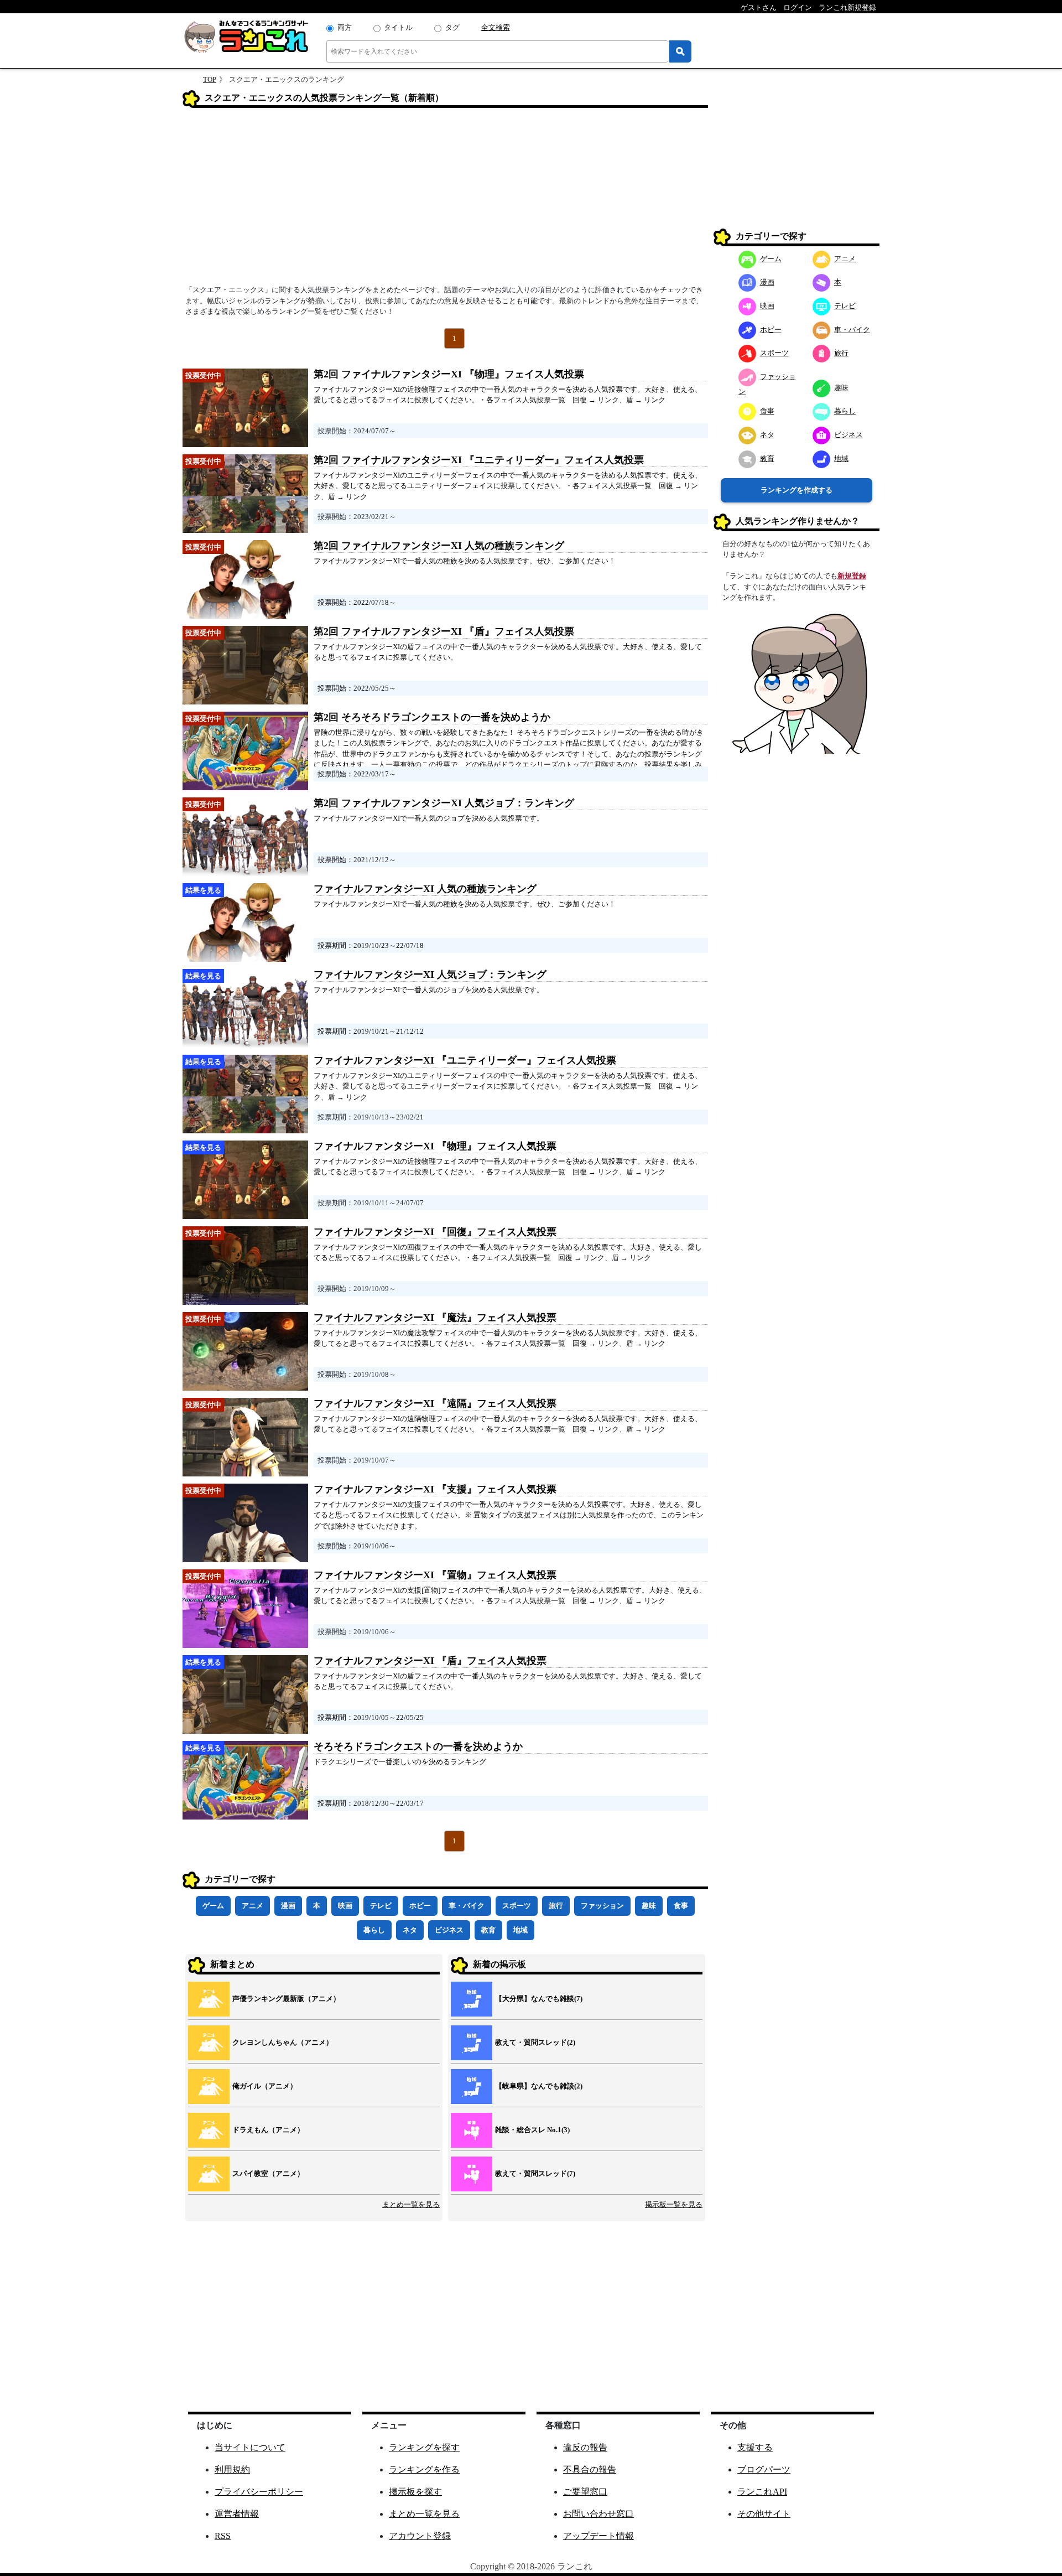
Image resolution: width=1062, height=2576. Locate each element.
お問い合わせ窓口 (598, 2514)
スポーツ (517, 1906)
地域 (520, 1930)
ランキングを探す (424, 2447)
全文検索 (496, 27)
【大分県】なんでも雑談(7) (539, 1999)
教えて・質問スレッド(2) (535, 2042)
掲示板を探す (415, 2492)
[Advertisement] (445, 200)
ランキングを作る (424, 2469)
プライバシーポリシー (259, 2492)
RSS (223, 2536)
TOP (210, 79)
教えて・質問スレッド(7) (535, 2173)
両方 (345, 27)
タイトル (398, 27)
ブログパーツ (764, 2469)
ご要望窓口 (585, 2492)
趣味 (649, 1906)
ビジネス (449, 1930)
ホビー (420, 1906)
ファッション (602, 1906)
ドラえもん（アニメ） (268, 2130)
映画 (345, 1906)
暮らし (374, 1930)
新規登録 (852, 576)
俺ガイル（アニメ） (265, 2086)
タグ (452, 27)
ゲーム (213, 1906)
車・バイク (467, 1906)
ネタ (410, 1930)
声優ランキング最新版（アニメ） (286, 1999)
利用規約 (232, 2469)
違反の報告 (585, 2447)
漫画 (288, 1906)
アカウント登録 (420, 2536)
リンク (608, 400)
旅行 (556, 1906)
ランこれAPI (762, 2492)
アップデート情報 (598, 2536)
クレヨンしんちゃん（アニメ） (283, 2042)
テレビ (381, 1906)
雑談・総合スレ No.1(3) (532, 2130)
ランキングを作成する (796, 490)
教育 (488, 1930)
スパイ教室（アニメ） (268, 2173)
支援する (755, 2447)
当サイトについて (250, 2447)
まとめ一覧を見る (411, 2204)
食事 (681, 1906)
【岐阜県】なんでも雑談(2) (539, 2086)
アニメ (253, 1906)
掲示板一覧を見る (674, 2204)
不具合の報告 (590, 2469)
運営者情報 (237, 2514)
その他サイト (764, 2514)
